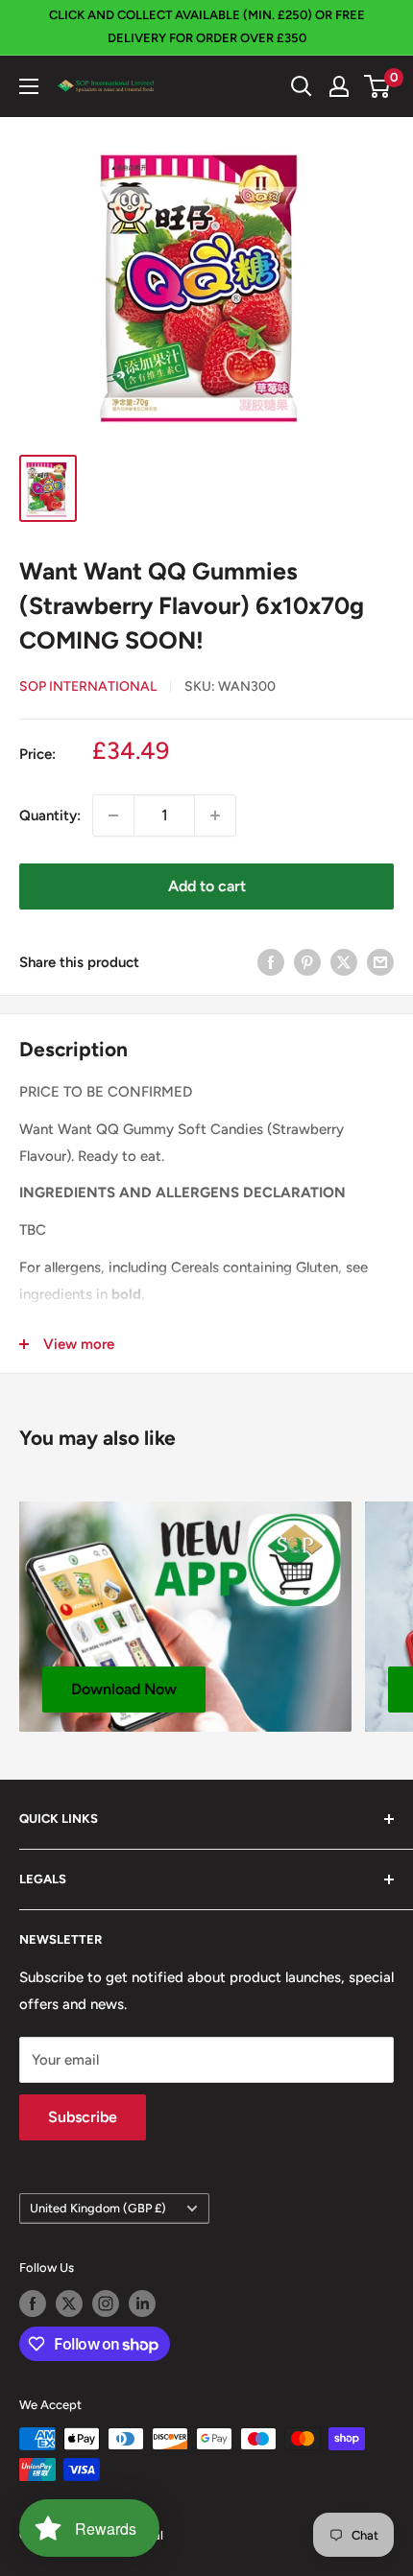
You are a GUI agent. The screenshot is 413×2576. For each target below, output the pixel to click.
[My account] (339, 86)
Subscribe (83, 2117)
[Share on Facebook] (271, 962)
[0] (378, 86)
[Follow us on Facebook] (33, 2304)
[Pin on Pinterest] (307, 962)
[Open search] (302, 86)
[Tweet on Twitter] (344, 962)
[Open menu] (29, 86)
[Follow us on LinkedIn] (142, 2304)
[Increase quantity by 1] (215, 815)
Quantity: (50, 815)
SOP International (88, 686)
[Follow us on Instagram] (106, 2304)
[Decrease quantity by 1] (113, 815)
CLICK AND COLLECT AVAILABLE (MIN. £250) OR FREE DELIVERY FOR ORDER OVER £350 (207, 26)
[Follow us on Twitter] (69, 2304)
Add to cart (207, 886)
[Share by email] (380, 962)
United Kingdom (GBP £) (98, 2208)
